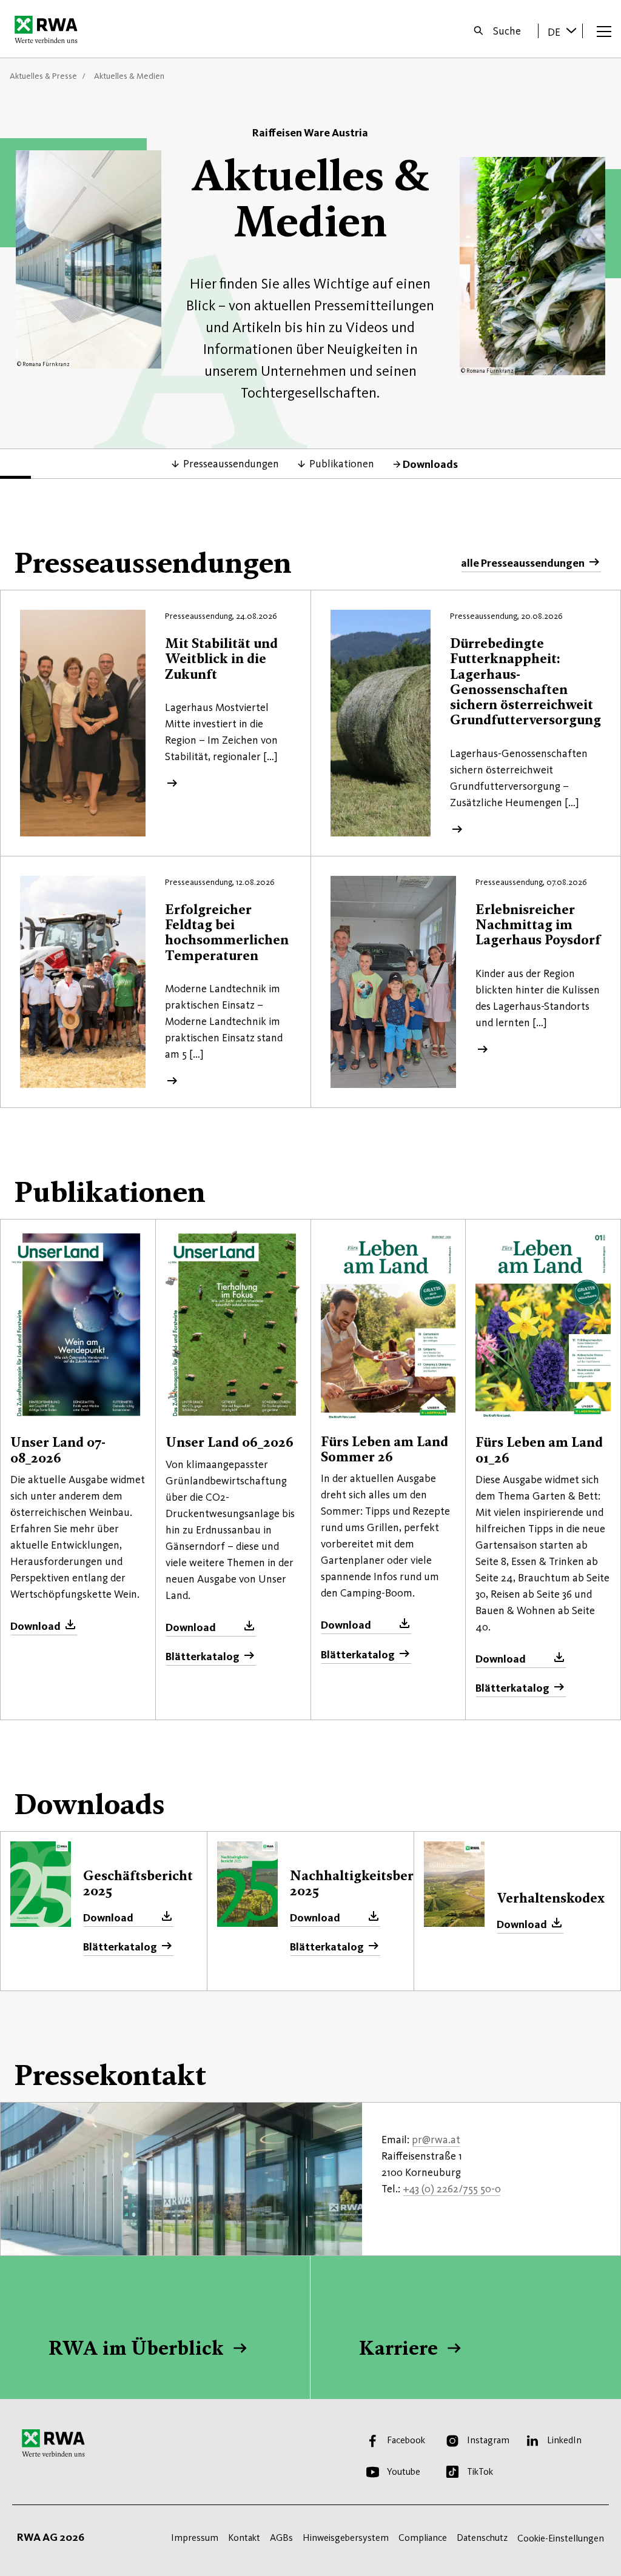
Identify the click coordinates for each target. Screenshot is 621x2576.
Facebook (406, 2440)
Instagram (488, 2440)
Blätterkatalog (203, 1657)
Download (35, 1626)
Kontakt (244, 2538)
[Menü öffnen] (604, 31)
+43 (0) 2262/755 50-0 (452, 2189)
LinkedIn (564, 2440)
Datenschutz (482, 2538)
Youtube (404, 2471)
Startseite (49, 29)
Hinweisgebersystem (346, 2538)
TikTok (480, 2471)
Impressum (195, 2538)
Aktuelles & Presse (43, 76)
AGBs (281, 2538)
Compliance (423, 2538)
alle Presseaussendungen (523, 563)
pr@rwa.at (436, 2140)
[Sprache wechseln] (571, 30)
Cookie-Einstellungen (561, 2538)
